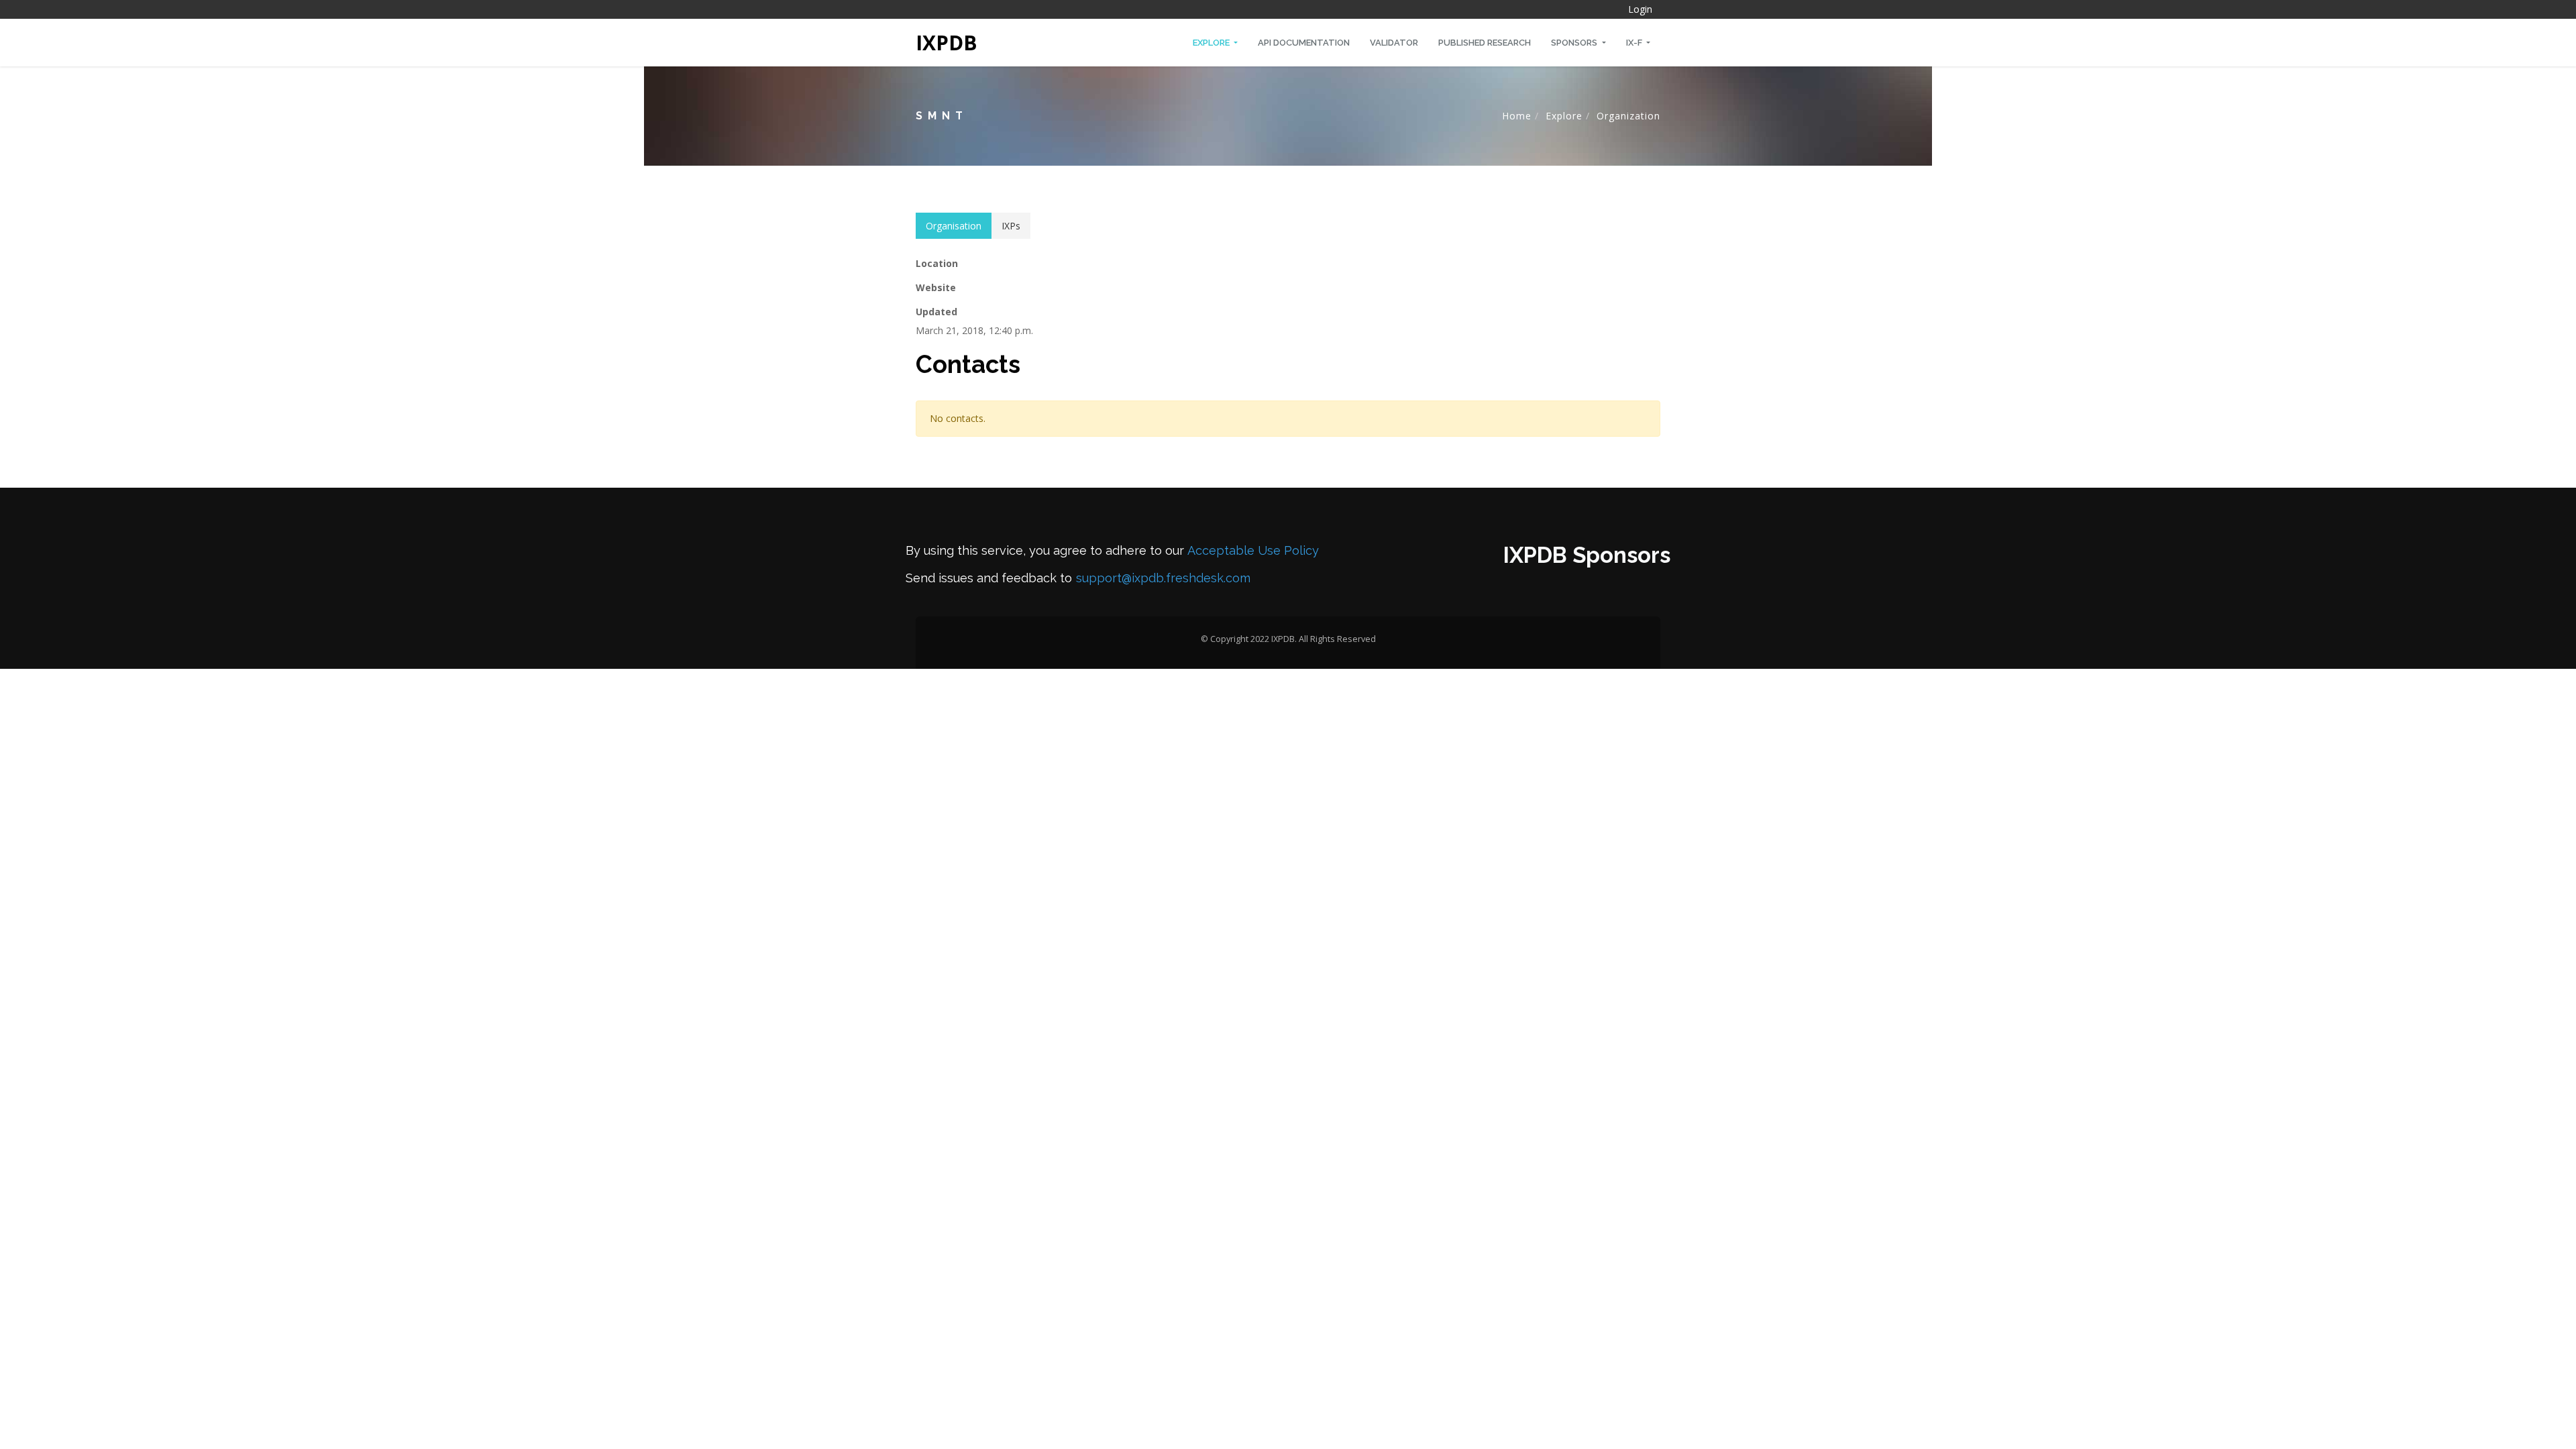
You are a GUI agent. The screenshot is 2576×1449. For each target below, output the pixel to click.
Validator (1394, 43)
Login (1640, 9)
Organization (1628, 116)
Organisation (954, 226)
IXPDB (947, 43)
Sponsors (1575, 43)
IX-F (1635, 43)
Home (1517, 116)
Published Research (1485, 43)
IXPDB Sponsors (1587, 555)
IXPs (1011, 226)
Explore (1212, 43)
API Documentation (1304, 43)
